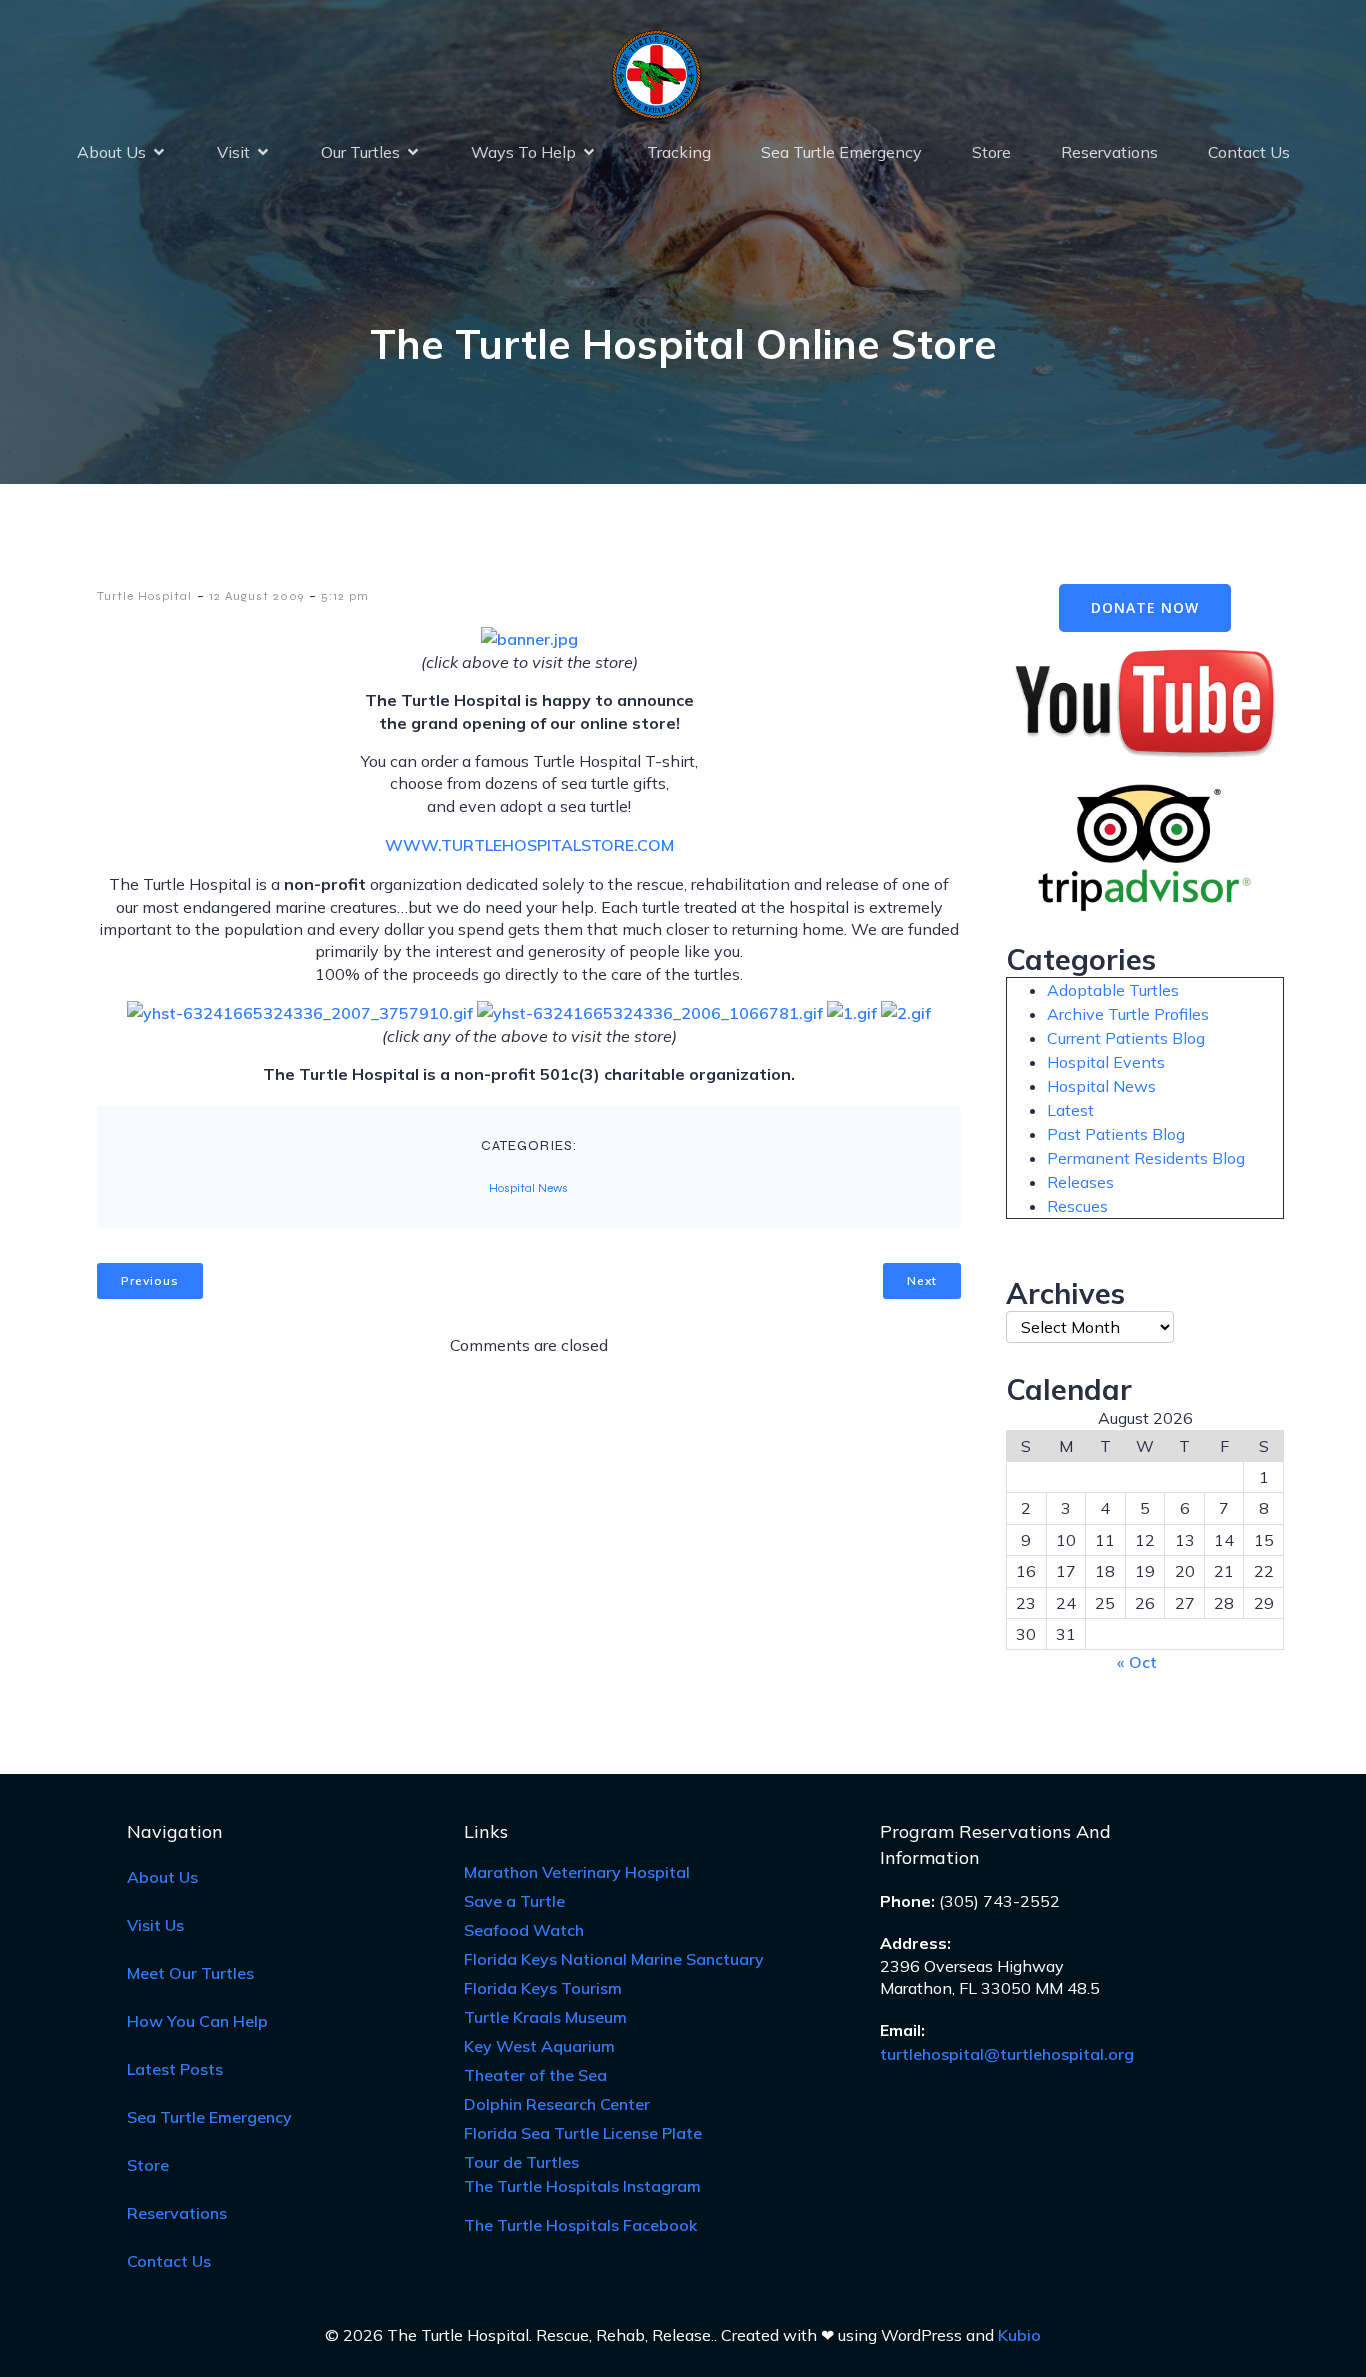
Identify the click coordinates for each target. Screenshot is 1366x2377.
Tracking (679, 152)
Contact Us (1249, 152)
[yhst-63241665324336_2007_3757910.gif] (300, 1013)
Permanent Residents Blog (1146, 1158)
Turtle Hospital (144, 596)
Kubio (1019, 2335)
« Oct (1137, 1662)
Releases (1080, 1182)
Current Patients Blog (1126, 1038)
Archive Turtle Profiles (1128, 1014)
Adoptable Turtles (1113, 990)
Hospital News (528, 1188)
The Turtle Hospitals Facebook (580, 2225)
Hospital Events (1106, 1062)
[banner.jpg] (529, 639)
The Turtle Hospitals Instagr (582, 2186)
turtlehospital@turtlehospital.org (1007, 2054)
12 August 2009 (256, 596)
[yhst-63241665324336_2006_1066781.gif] (650, 1013)
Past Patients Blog (1116, 1134)
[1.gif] (852, 1013)
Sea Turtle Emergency (841, 152)
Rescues (1077, 1206)
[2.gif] (906, 1013)
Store (991, 152)
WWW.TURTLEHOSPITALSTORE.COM (529, 845)
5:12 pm (345, 596)
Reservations (1109, 152)
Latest (1070, 1110)
